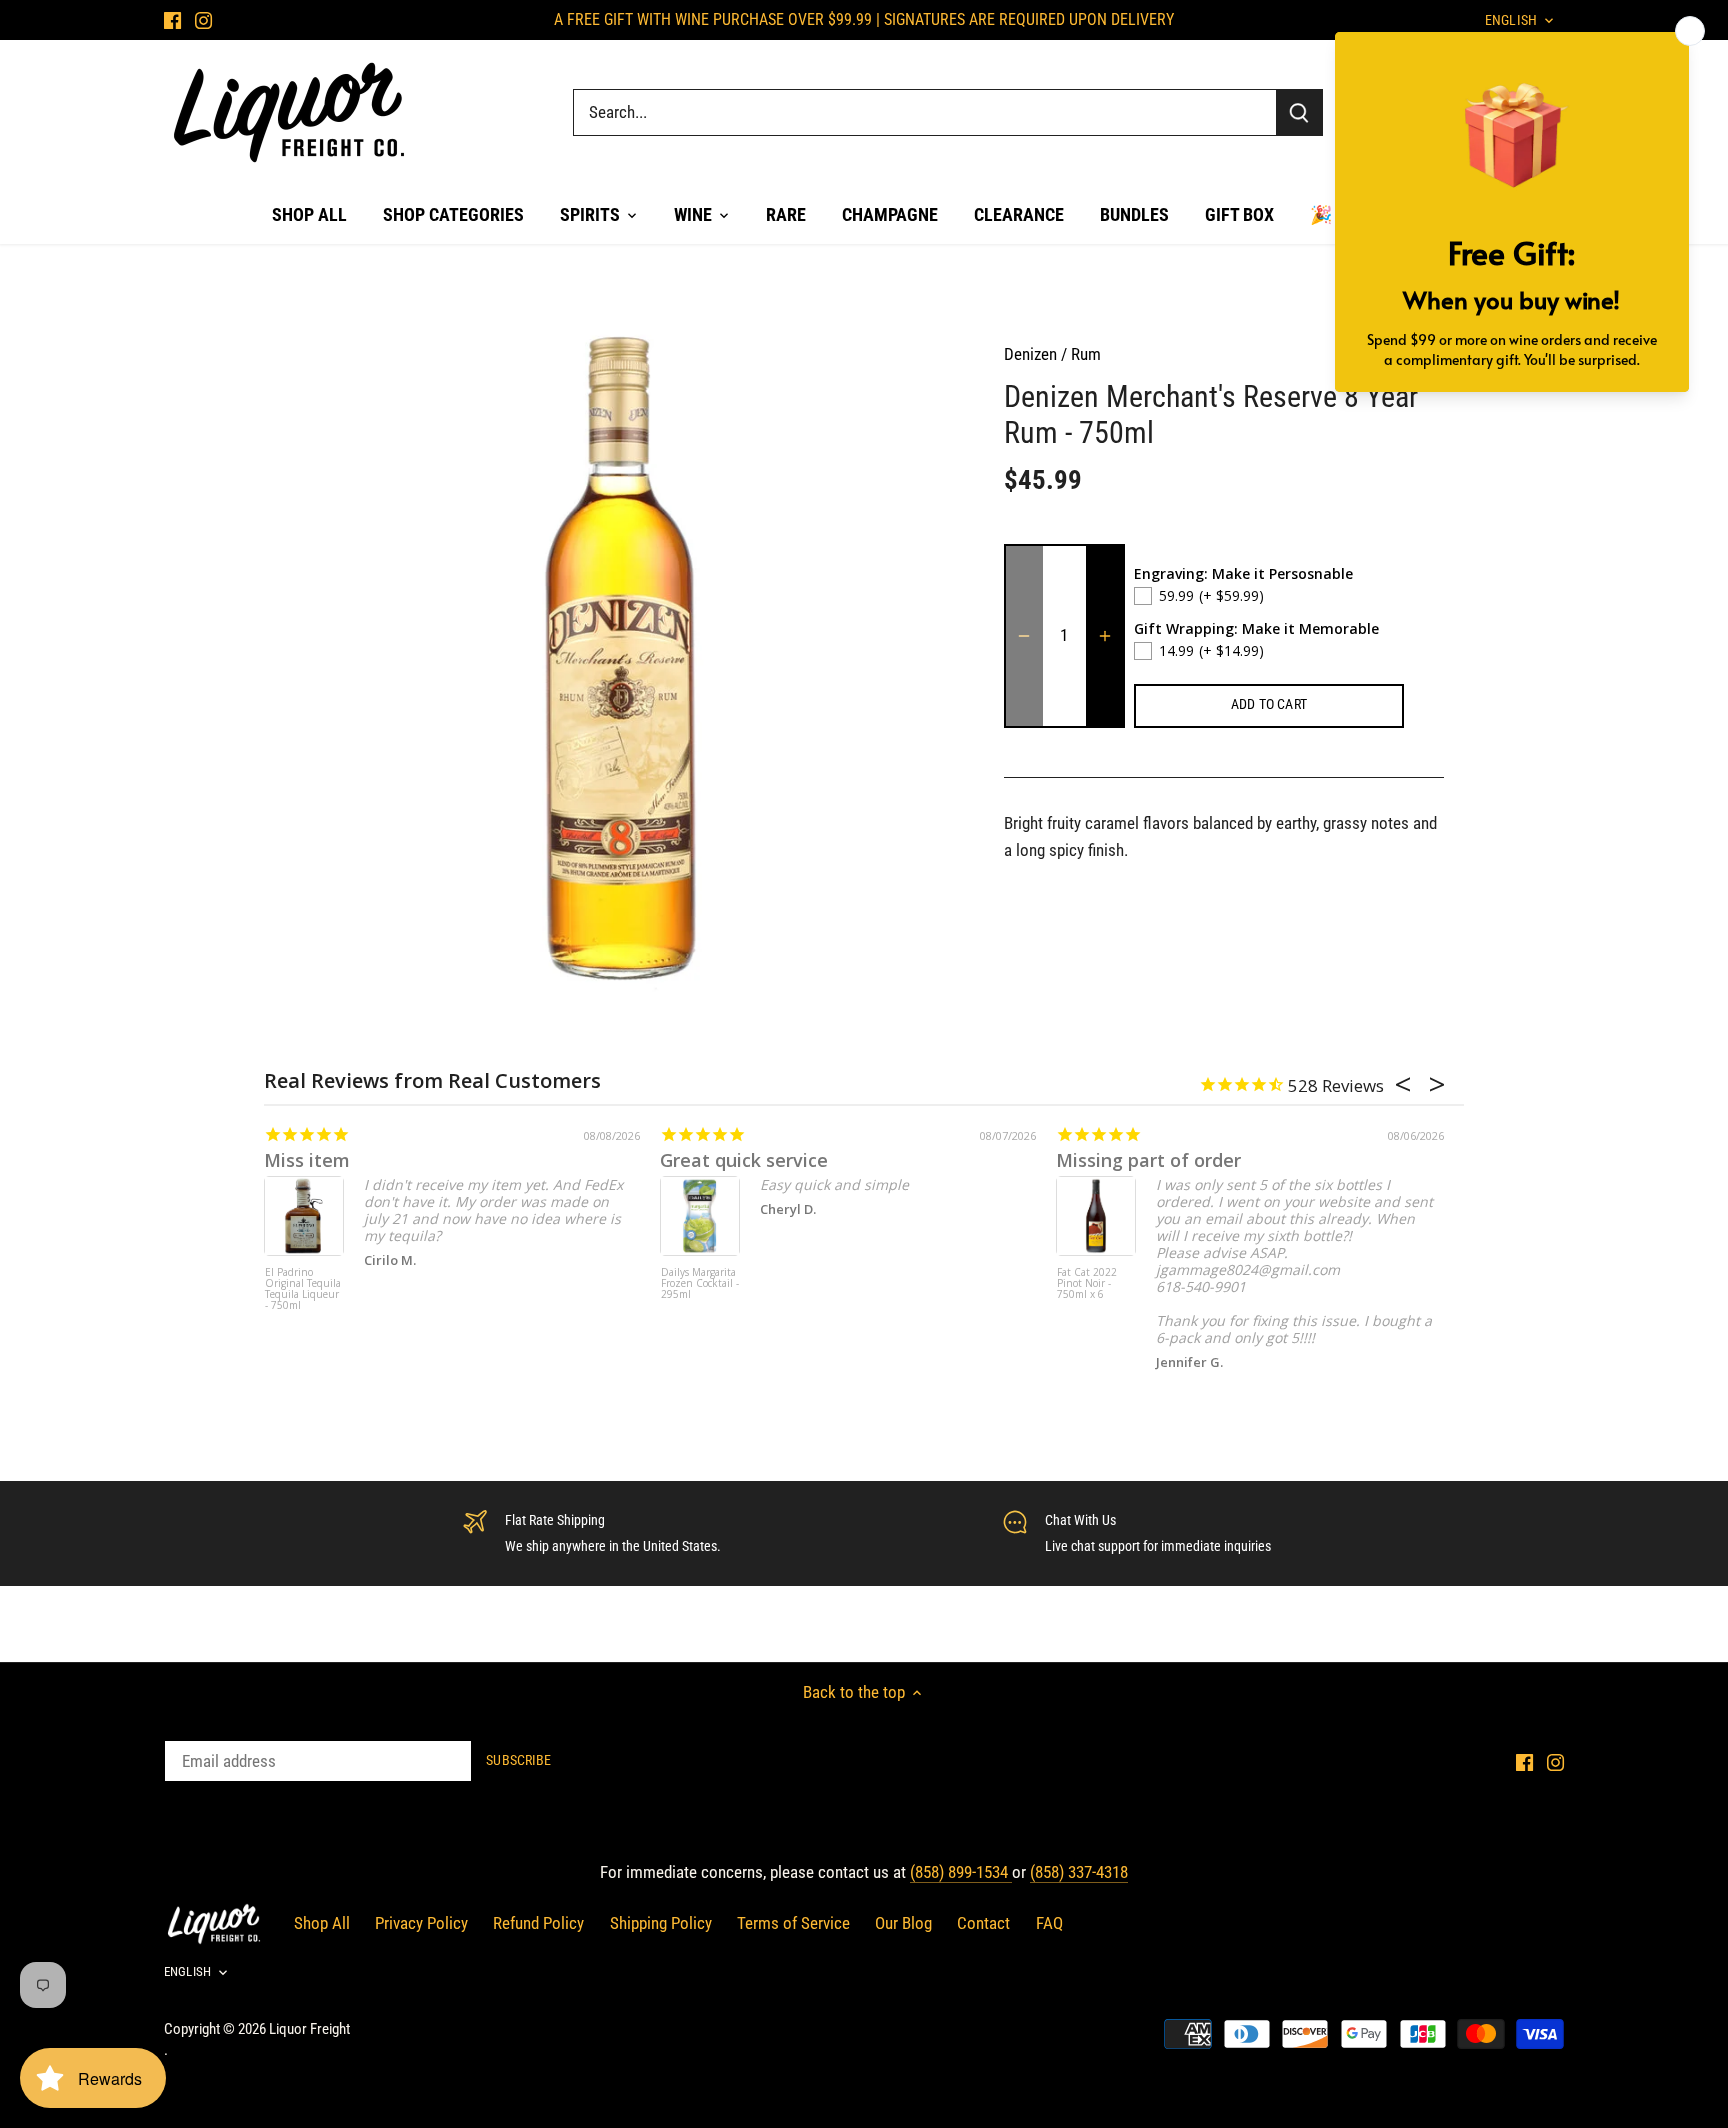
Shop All (322, 1923)
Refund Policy (538, 1923)
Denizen (1030, 354)
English (187, 1971)
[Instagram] (203, 20)
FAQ (1049, 1923)
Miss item (307, 1160)
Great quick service (744, 1160)
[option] (620, 657)
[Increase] (1105, 636)
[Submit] (1299, 112)
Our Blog (903, 1923)
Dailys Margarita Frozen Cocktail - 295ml (700, 1284)
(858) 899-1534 (961, 1872)
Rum (1086, 354)
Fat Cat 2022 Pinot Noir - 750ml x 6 (1087, 1284)
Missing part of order (1148, 1160)
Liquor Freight (309, 2029)
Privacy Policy (421, 1923)
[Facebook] (172, 20)
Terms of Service (793, 1923)
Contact (983, 1923)
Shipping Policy (661, 1923)
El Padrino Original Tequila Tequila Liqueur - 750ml (303, 1289)
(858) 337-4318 (1079, 1872)
